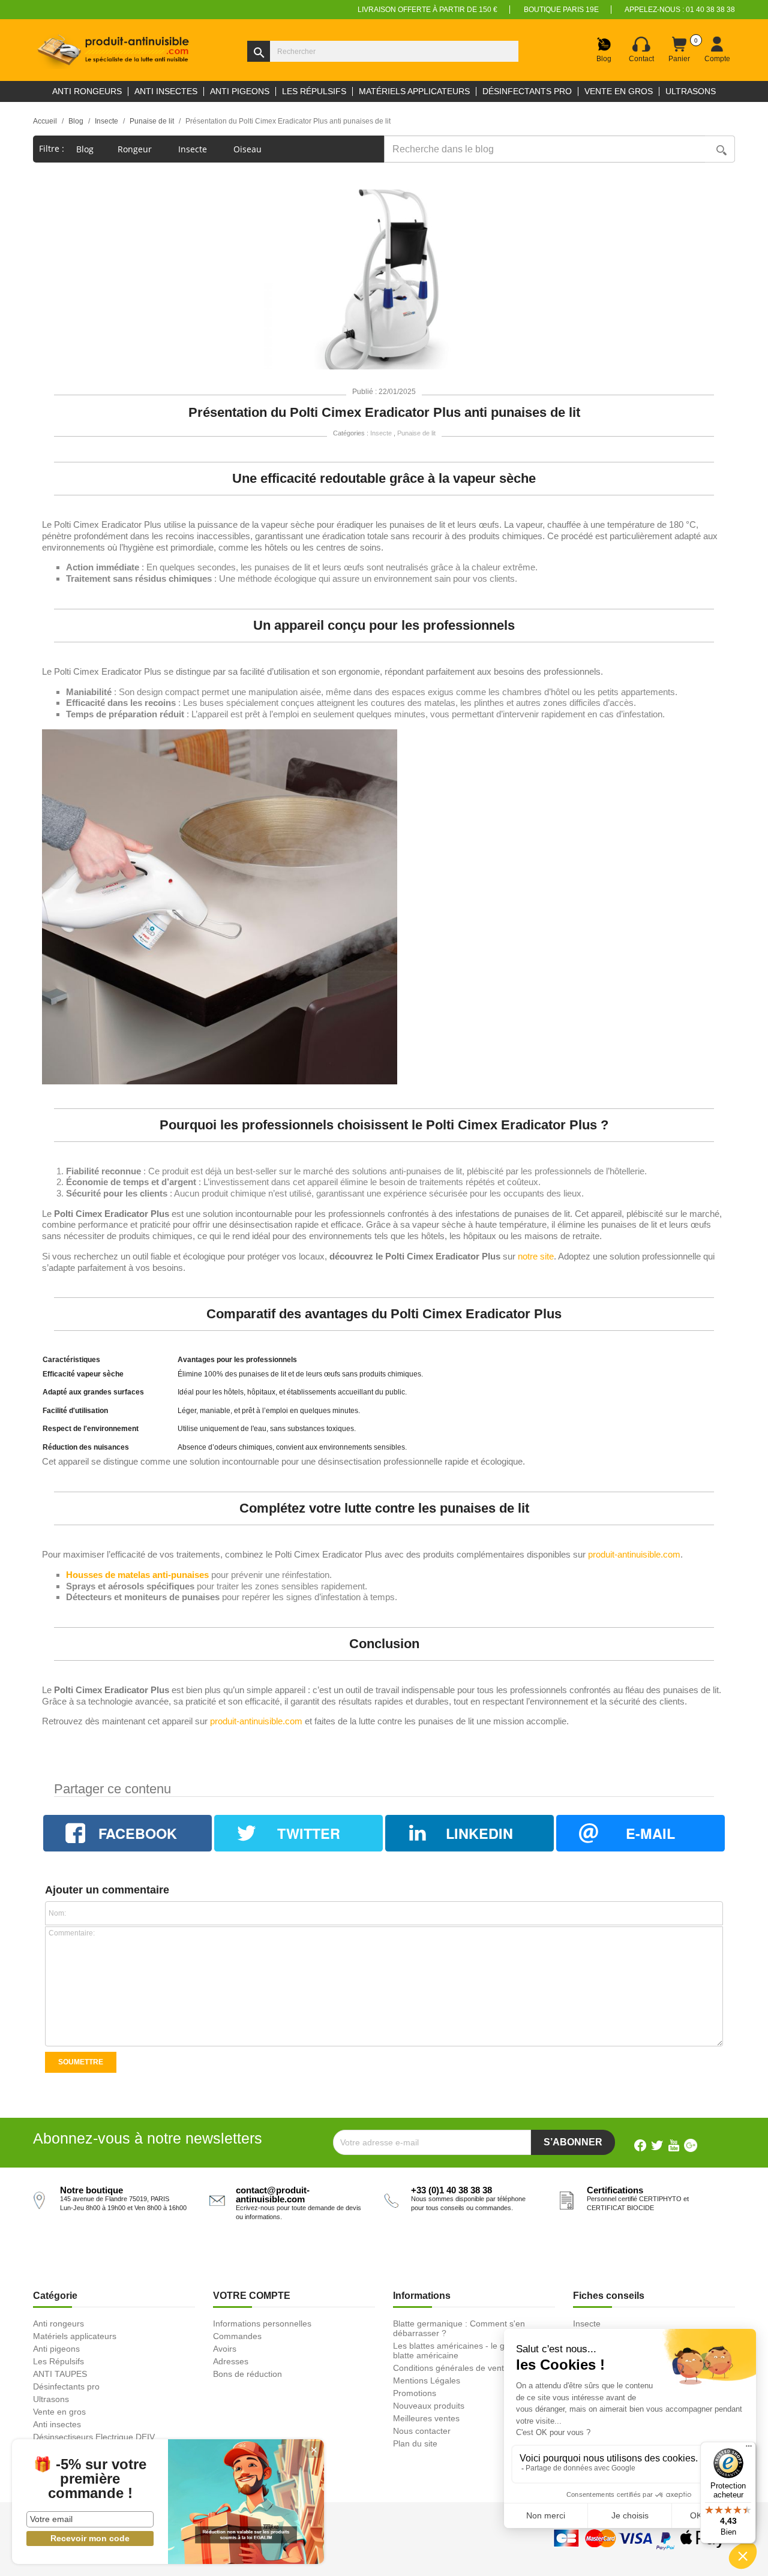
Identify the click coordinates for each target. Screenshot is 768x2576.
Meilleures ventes (426, 2418)
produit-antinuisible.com (634, 1555)
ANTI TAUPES (60, 2374)
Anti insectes (57, 2424)
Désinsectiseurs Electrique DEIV (94, 2437)
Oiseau (249, 149)
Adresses (231, 2361)
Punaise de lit (416, 433)
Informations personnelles (262, 2323)
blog (85, 149)
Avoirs (225, 2349)
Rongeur (136, 149)
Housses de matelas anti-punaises (137, 1575)
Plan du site (415, 2443)
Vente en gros (59, 2412)
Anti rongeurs (58, 2323)
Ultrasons (51, 2399)
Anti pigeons (56, 2349)
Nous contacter (422, 2431)
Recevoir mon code (90, 2538)
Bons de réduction (247, 2374)
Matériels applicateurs (75, 2336)
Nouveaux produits (429, 2406)
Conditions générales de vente (451, 2368)
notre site (536, 1257)
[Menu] (749, 2449)
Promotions (415, 2393)
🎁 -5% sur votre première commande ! (90, 2479)
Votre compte (252, 2296)
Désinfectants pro (66, 2386)
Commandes (237, 2336)
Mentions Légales (427, 2380)
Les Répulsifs (58, 2361)
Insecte (194, 149)
